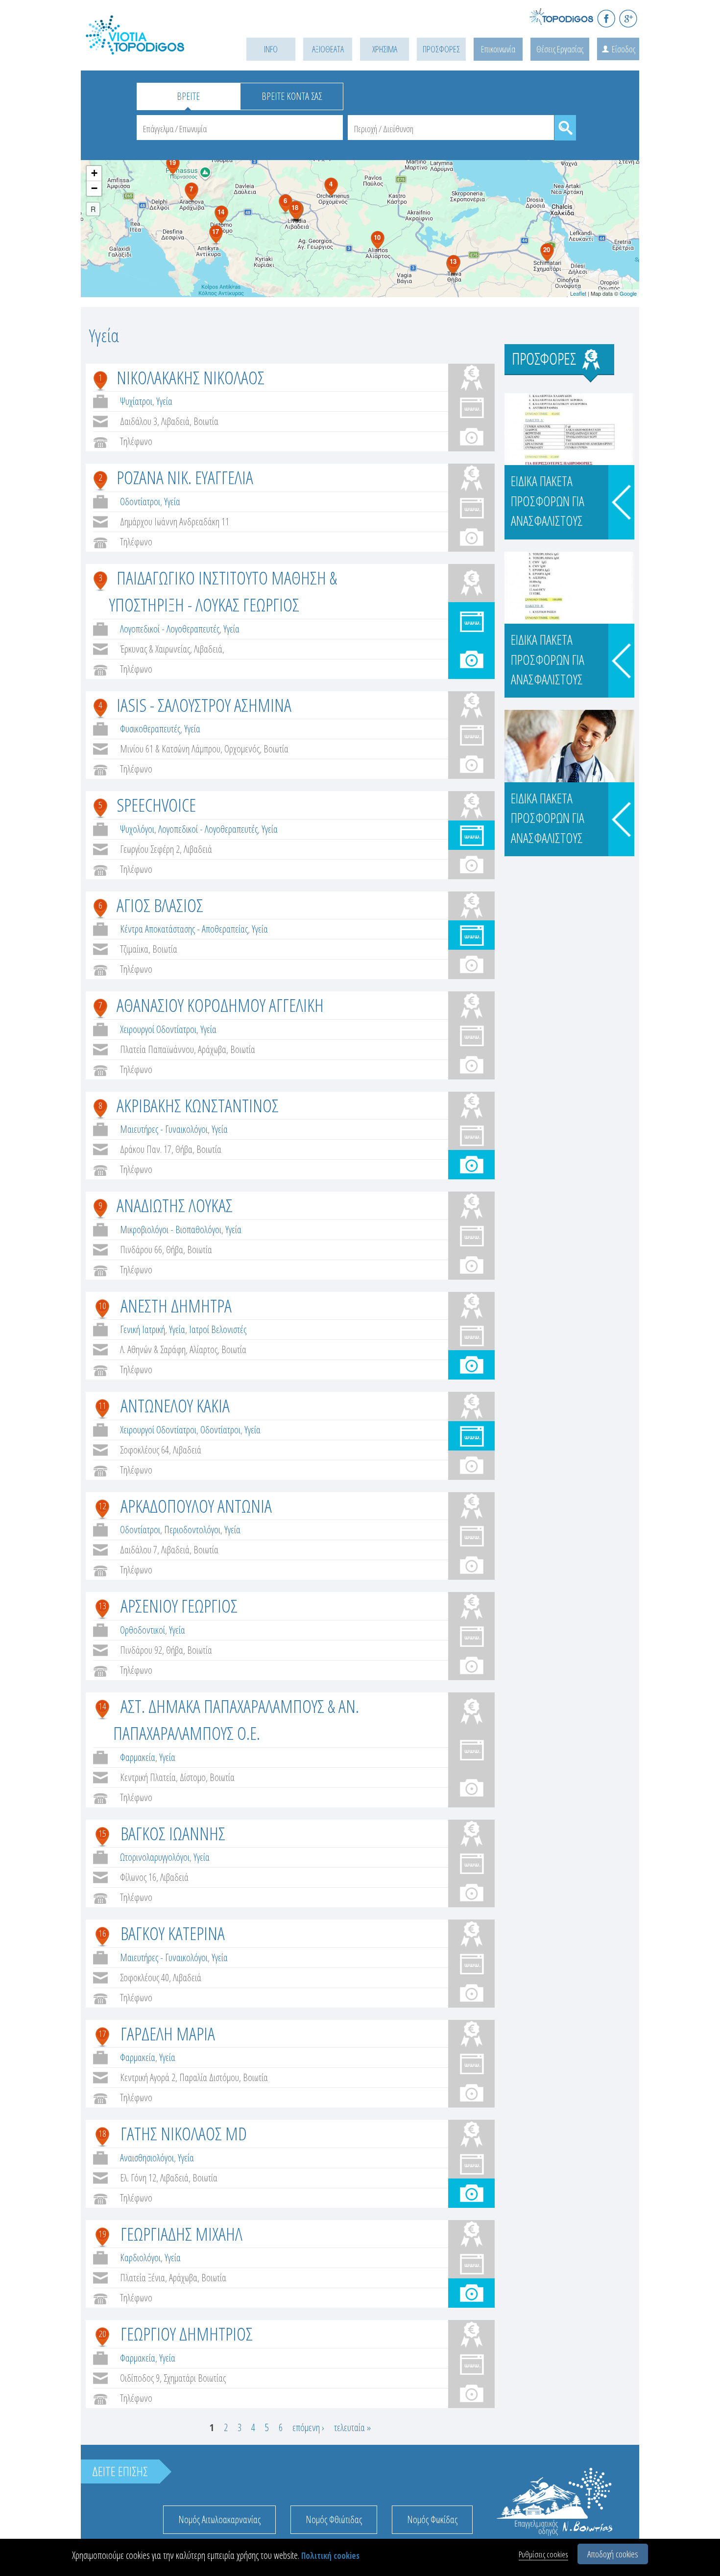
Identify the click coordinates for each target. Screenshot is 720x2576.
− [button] (94, 188)
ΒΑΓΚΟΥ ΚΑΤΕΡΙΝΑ (173, 1933)
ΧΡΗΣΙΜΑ (385, 49)
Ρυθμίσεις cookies (543, 2554)
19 (102, 2234)
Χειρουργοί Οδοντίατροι (158, 1029)
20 (102, 2334)
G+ (628, 18)
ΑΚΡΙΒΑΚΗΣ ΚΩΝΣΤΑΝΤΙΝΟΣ (198, 1105)
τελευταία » (352, 2427)
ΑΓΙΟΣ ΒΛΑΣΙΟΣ (160, 905)
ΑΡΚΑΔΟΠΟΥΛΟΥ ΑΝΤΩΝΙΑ (196, 1506)
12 (102, 1506)
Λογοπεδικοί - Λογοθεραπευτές (170, 629)
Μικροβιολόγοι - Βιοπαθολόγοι (171, 1229)
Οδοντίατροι (140, 502)
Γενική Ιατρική (143, 1329)
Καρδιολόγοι (140, 2258)
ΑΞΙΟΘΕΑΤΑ (328, 49)
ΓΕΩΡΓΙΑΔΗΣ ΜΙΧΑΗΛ (181, 2234)
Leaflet (578, 293)
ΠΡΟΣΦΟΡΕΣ (441, 49)
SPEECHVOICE (156, 805)
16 (102, 1933)
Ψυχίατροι (136, 401)
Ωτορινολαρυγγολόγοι (155, 1857)
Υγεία (164, 401)
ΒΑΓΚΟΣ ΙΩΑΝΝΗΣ (173, 1833)
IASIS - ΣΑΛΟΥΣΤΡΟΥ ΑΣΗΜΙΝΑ (204, 705)
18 (102, 2133)
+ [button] (94, 173)
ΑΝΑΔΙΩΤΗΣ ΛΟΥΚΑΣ (175, 1205)
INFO (271, 49)
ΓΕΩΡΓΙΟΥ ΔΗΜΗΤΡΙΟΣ (187, 2333)
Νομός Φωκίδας (432, 2519)
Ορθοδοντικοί (143, 1630)
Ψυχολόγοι (137, 829)
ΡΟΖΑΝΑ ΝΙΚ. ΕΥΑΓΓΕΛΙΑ (185, 477)
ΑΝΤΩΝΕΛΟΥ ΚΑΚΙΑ (175, 1405)
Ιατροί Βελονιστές (218, 1329)
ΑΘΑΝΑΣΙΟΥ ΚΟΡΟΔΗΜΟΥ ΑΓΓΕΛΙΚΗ (220, 1005)
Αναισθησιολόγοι (147, 2158)
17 (102, 2034)
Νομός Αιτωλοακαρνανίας (219, 2519)
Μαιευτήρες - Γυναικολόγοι (164, 1129)
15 (102, 1833)
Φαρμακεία (138, 1757)
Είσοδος (624, 49)
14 (102, 1706)
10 (102, 1306)
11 (102, 1405)
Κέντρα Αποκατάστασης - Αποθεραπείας (184, 929)
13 (102, 1606)
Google (628, 293)
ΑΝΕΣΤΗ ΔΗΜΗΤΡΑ (176, 1305)
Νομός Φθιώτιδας (334, 2519)
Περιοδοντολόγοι (192, 1530)
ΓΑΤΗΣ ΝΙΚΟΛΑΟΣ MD (184, 2133)
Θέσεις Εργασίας (560, 49)
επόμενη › (308, 2427)
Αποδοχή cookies (613, 2554)
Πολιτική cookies (330, 2556)
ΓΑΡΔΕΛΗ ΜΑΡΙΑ (168, 2033)
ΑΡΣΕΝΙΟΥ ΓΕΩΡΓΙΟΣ (179, 1605)
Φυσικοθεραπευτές (150, 729)
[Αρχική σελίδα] (149, 47)
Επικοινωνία (498, 49)
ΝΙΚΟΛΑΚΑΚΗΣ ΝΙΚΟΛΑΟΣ (191, 377)
